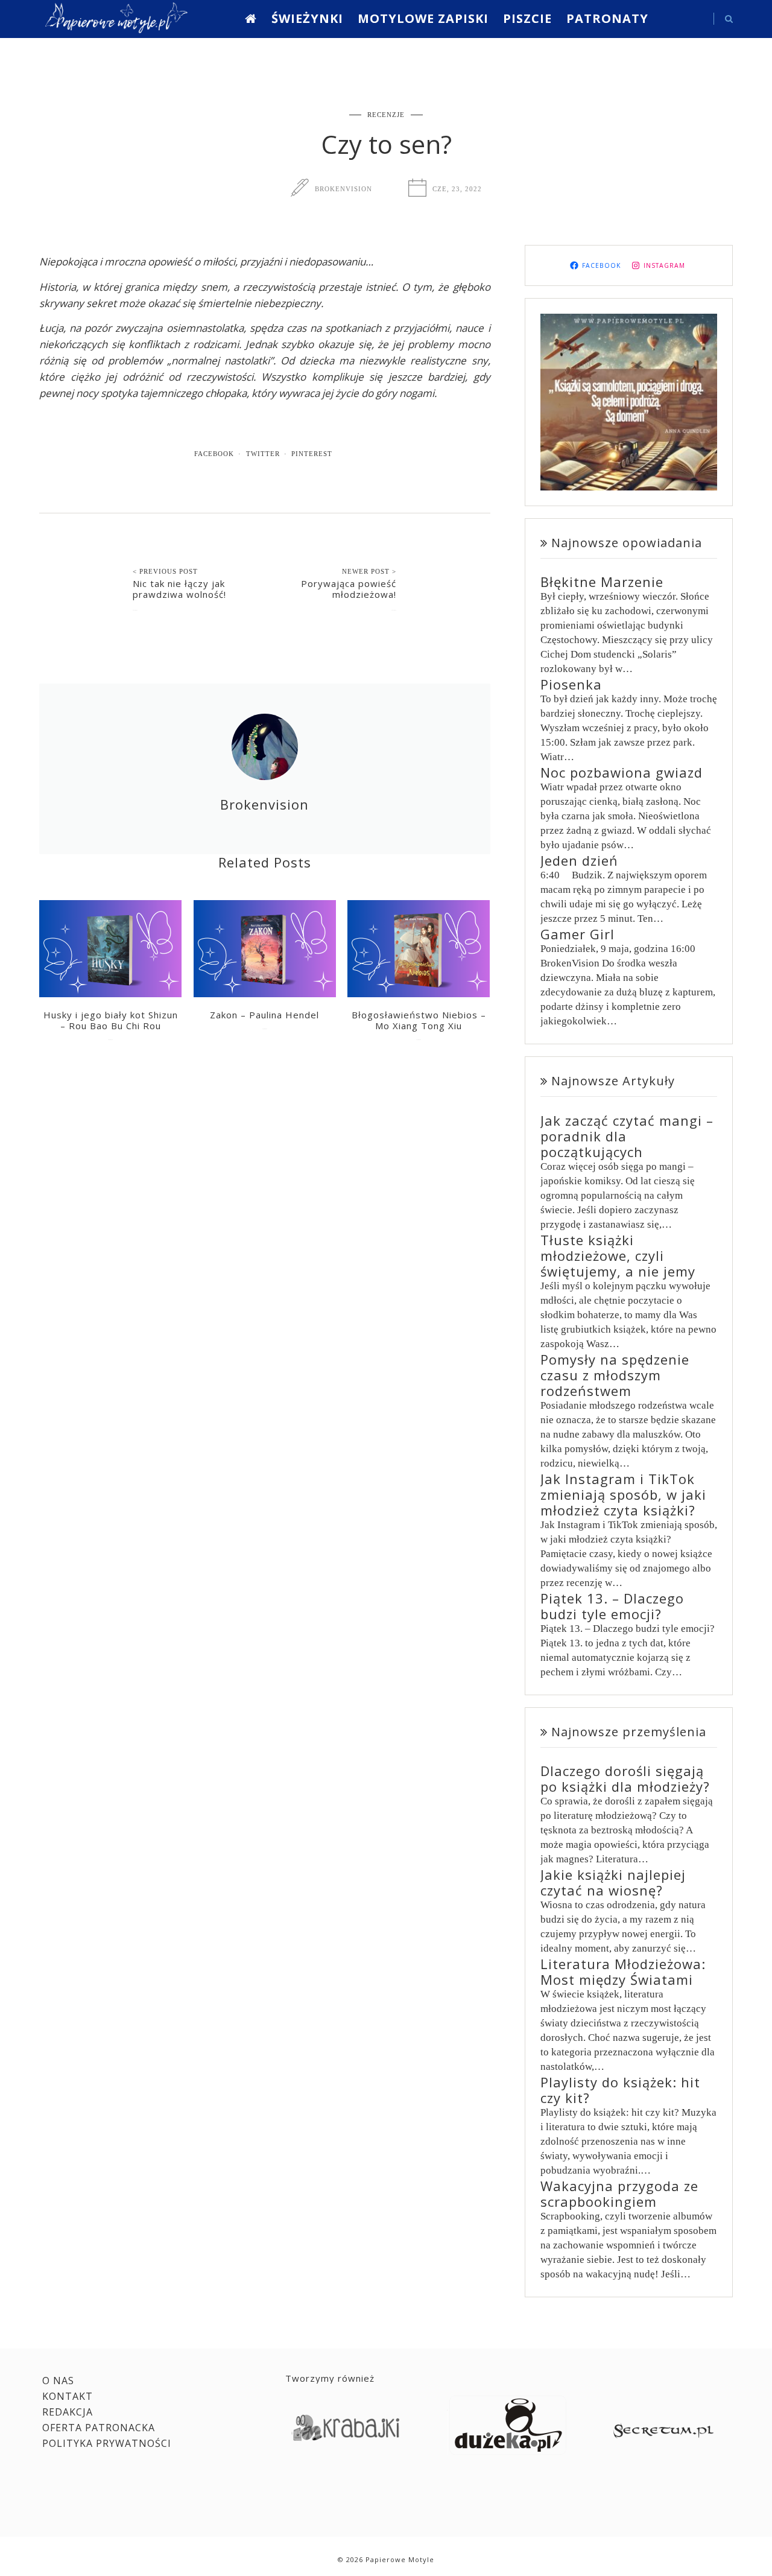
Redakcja (68, 2412)
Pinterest (312, 454)
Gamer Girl (577, 934)
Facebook (214, 454)
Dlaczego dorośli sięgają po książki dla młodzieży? (625, 1778)
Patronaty (607, 18)
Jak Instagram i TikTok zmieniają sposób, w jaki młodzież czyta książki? (623, 1494)
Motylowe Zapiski (423, 18)
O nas (58, 2381)
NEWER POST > (369, 571)
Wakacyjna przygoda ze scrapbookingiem (619, 2194)
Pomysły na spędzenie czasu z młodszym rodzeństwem (615, 1375)
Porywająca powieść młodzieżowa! (349, 589)
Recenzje (386, 115)
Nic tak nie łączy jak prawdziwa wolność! (179, 589)
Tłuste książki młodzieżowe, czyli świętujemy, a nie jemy (618, 1255)
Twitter (263, 454)
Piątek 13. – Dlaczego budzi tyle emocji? (612, 1606)
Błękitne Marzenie (602, 582)
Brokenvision (343, 189)
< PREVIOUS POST (165, 571)
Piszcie (527, 18)
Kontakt (68, 2396)
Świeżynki (307, 18)
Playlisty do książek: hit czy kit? (620, 2090)
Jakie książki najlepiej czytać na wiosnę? (613, 1882)
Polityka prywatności (107, 2443)
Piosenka (571, 684)
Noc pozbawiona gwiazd (622, 772)
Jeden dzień (579, 860)
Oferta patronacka (99, 2428)
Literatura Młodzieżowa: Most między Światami (623, 1972)
